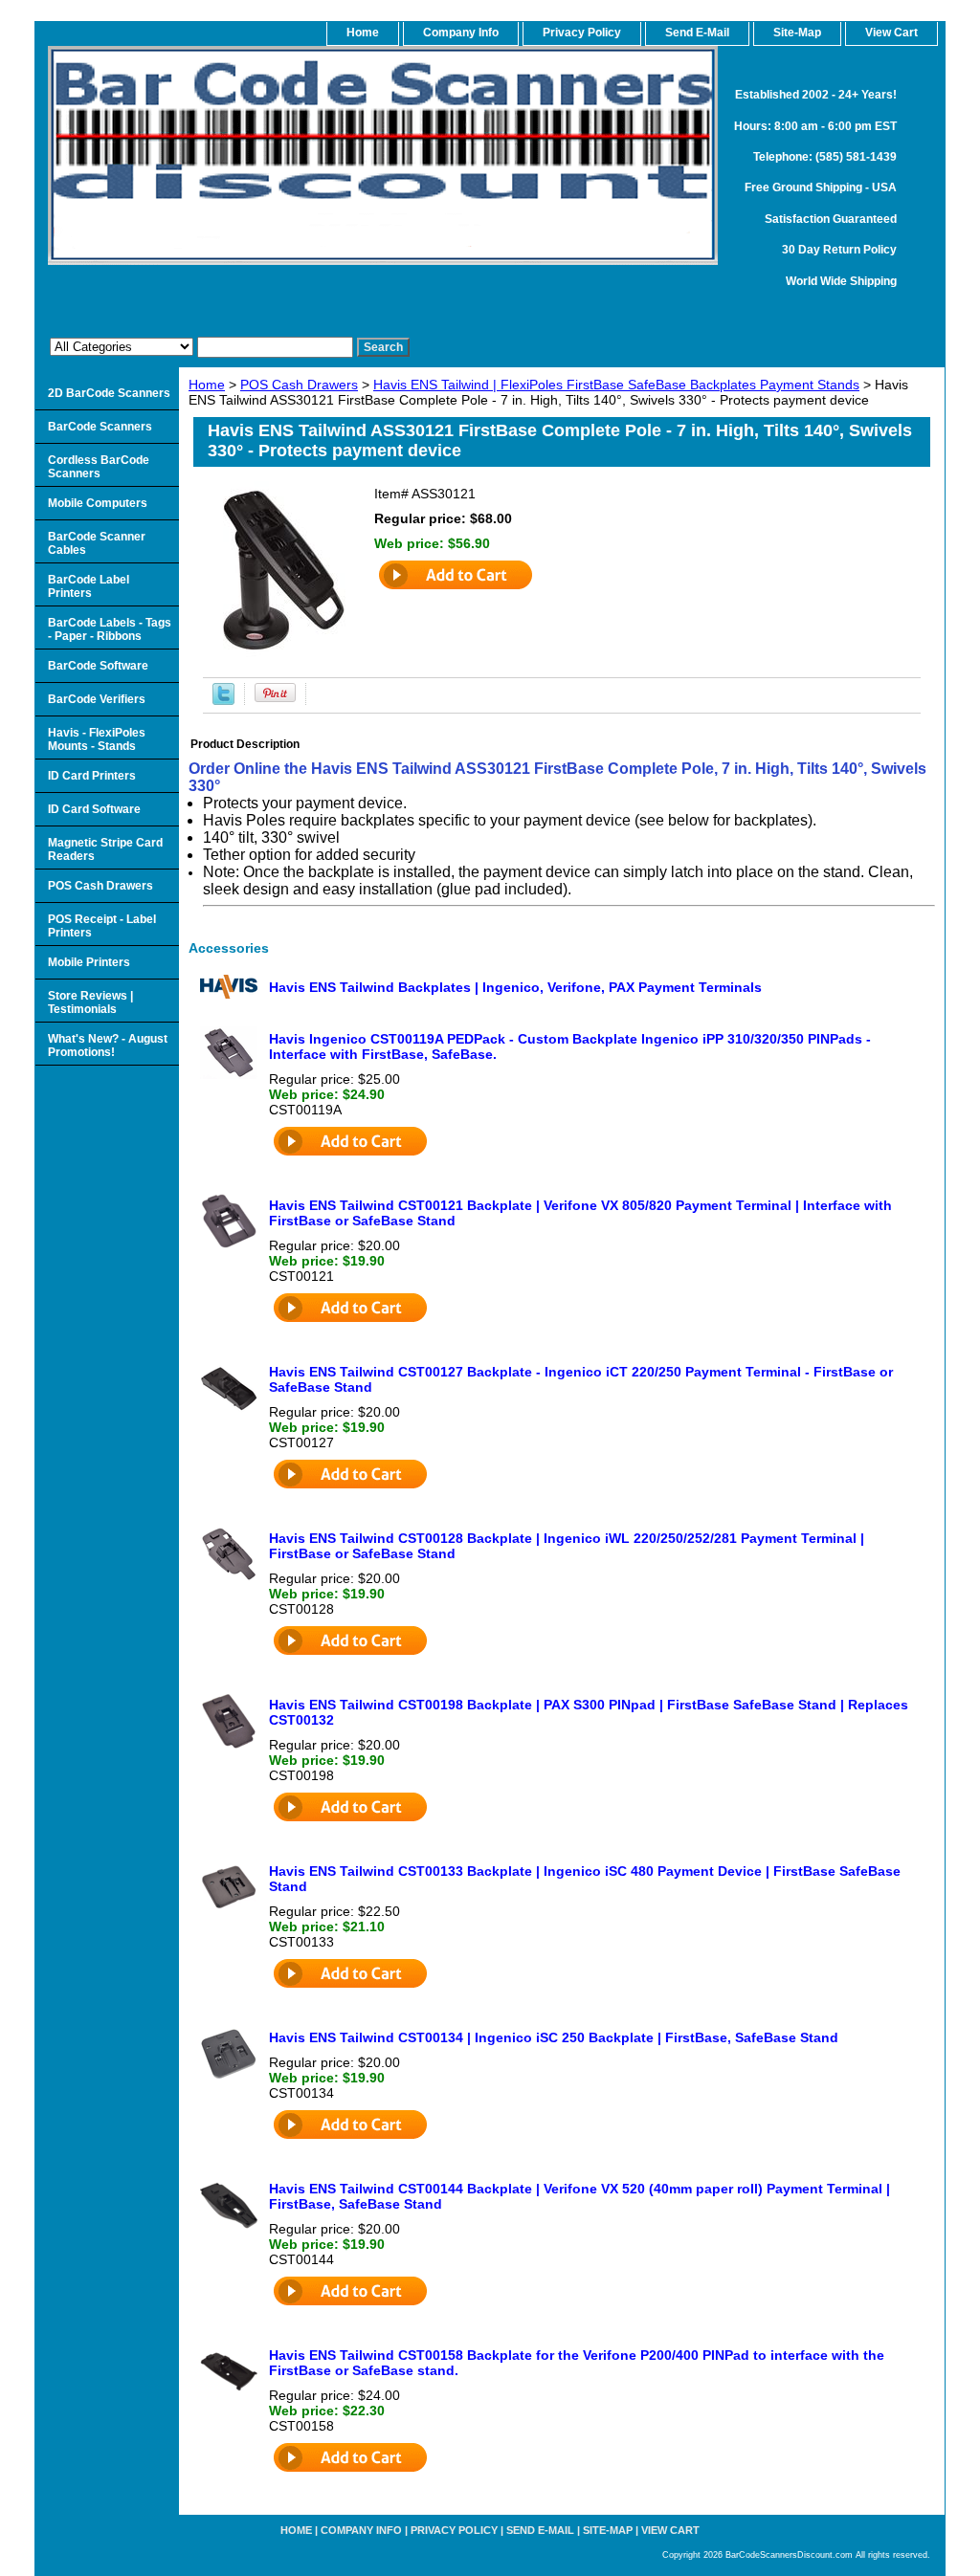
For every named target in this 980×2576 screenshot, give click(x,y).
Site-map (608, 2530)
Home (207, 385)
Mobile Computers (98, 503)
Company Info (461, 33)
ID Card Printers (92, 776)
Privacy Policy (582, 33)
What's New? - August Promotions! (108, 1046)
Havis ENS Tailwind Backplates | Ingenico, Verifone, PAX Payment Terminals (515, 987)
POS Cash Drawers (299, 385)
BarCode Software (98, 666)
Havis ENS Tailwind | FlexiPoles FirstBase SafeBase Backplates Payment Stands (616, 385)
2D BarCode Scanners (109, 393)
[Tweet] (223, 700)
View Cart (670, 2530)
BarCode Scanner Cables (97, 543)
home (363, 33)
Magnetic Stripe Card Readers (105, 849)
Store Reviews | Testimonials (90, 1002)
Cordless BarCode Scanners (99, 467)
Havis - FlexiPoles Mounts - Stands (97, 739)
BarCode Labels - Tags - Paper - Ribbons (110, 629)
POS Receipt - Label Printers (102, 926)
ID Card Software (94, 809)
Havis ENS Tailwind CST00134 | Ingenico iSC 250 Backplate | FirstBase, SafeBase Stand (554, 2037)
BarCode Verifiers (97, 699)
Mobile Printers (89, 962)
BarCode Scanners (100, 427)
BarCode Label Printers (89, 586)
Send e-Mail (540, 2530)
